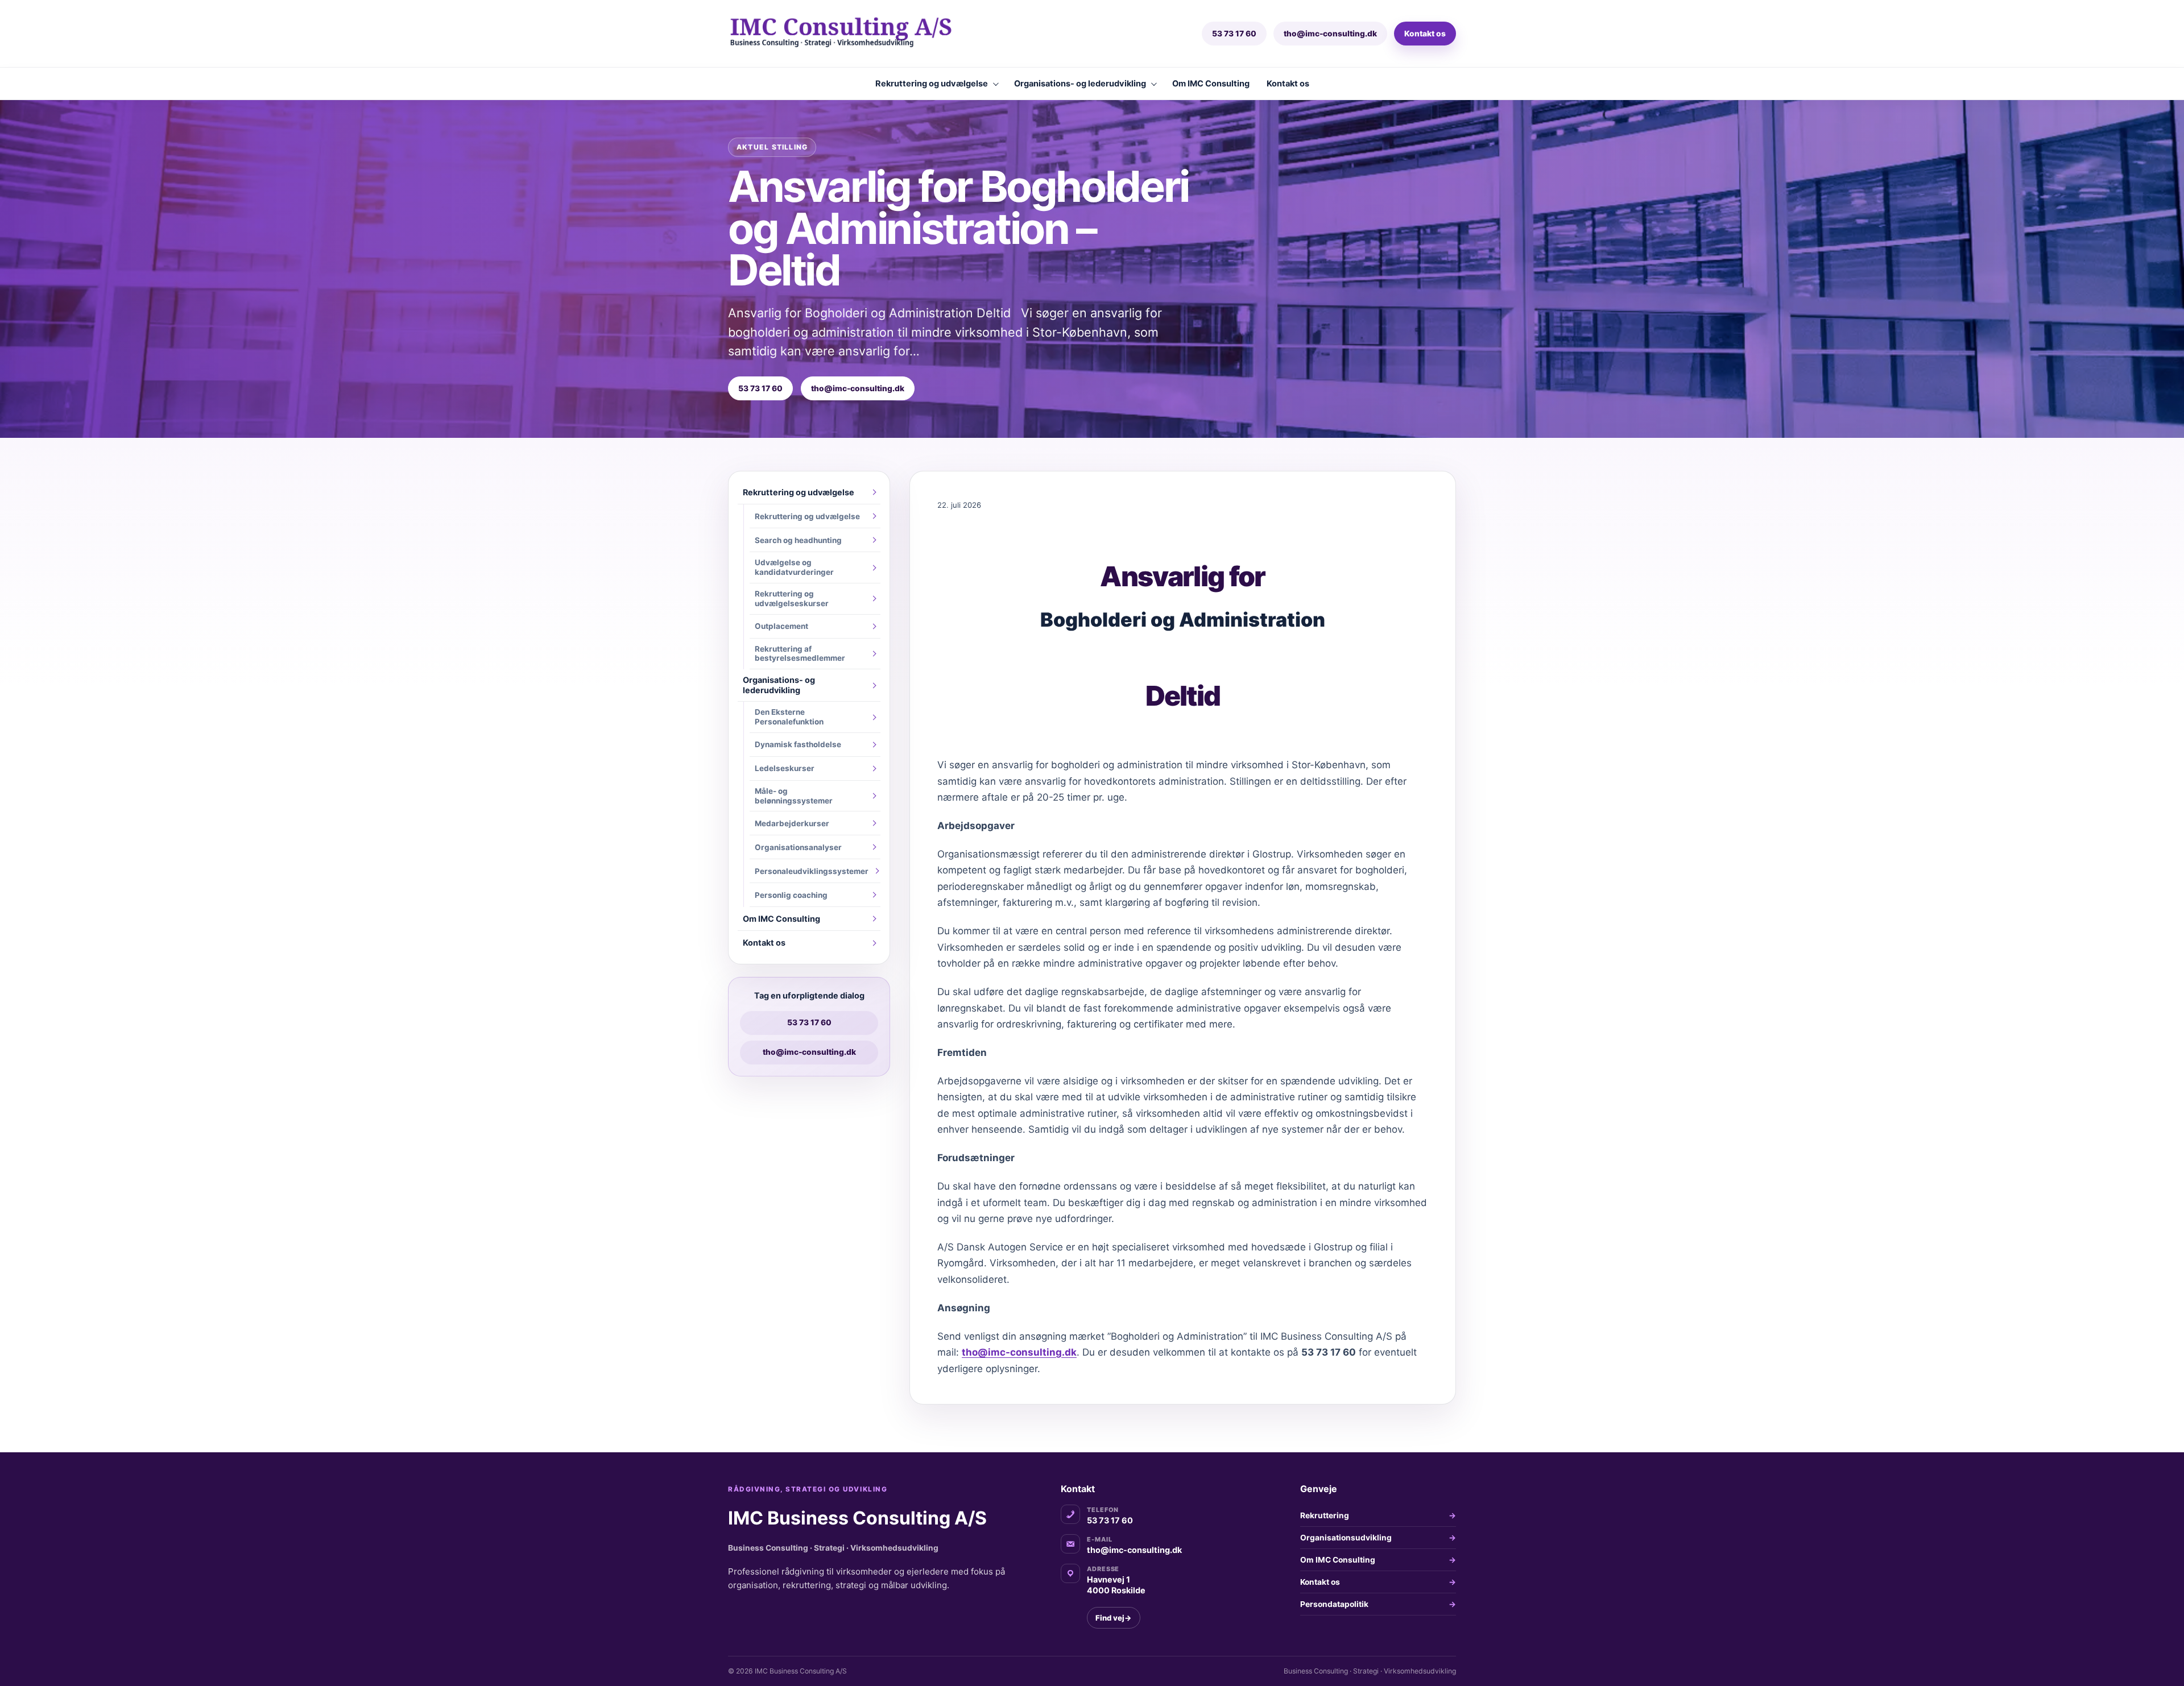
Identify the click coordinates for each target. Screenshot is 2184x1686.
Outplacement (781, 626)
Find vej (1114, 1618)
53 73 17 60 (1234, 34)
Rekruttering (1325, 1515)
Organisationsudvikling (1346, 1538)
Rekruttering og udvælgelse (932, 84)
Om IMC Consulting (1211, 84)
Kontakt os (1425, 34)
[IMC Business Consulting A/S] (862, 34)
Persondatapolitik (1334, 1604)
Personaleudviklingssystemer (812, 871)
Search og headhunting (798, 540)
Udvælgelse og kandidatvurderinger (794, 567)
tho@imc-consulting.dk (1330, 34)
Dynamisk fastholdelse (798, 744)
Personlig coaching (791, 895)
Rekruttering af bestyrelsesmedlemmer (800, 654)
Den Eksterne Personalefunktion (789, 717)
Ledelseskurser (785, 768)
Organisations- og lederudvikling (1080, 84)
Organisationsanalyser (798, 847)
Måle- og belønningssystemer (794, 796)
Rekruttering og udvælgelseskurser (792, 598)
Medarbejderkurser (792, 823)
